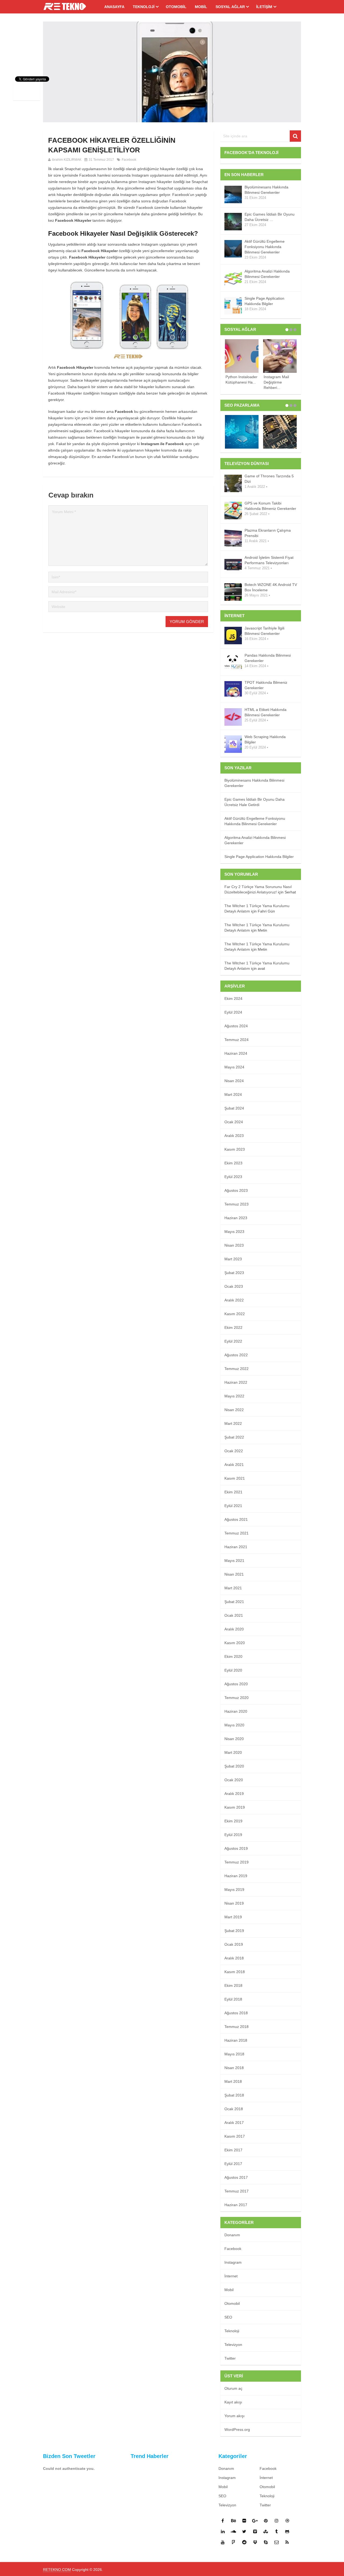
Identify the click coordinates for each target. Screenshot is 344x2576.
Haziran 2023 (236, 1218)
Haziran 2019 (236, 1876)
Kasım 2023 (235, 1149)
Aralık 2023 (234, 1136)
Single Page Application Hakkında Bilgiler (264, 301)
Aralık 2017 (234, 2123)
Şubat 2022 (234, 1437)
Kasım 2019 (235, 1807)
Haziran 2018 (236, 2040)
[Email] (277, 2542)
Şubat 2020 (234, 1766)
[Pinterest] (266, 2521)
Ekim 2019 (233, 1821)
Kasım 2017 (235, 2136)
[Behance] (234, 2521)
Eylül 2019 (233, 1835)
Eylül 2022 (233, 1341)
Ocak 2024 (234, 1122)
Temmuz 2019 (236, 1862)
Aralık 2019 (234, 1794)
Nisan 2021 (234, 1574)
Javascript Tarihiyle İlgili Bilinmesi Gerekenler (264, 631)
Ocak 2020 (234, 1780)
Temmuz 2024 (236, 1040)
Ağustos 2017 (236, 2177)
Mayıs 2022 (234, 1396)
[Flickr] (244, 2521)
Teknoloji (144, 7)
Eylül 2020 (233, 1670)
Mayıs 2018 (234, 2054)
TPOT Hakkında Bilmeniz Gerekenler (266, 685)
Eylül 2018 (233, 1999)
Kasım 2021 (235, 1478)
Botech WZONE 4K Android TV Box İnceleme (271, 587)
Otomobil (176, 7)
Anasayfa (114, 7)
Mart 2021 (233, 1588)
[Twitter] (244, 2531)
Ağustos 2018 (236, 2013)
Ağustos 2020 (236, 1684)
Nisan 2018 (234, 2068)
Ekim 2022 (233, 1328)
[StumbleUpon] (266, 2531)
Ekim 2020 (233, 1656)
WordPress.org (237, 2430)
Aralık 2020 (234, 1629)
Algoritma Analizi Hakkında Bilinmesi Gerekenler (267, 274)
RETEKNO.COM (57, 2570)
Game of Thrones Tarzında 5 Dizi (269, 479)
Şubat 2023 (234, 1273)
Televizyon (233, 2345)
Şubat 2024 (234, 1108)
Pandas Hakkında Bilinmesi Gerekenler (268, 658)
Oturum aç (233, 2388)
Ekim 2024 (233, 999)
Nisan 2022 (234, 1410)
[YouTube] (223, 2542)
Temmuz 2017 (236, 2191)
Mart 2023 (233, 1259)
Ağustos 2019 (236, 1848)
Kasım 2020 (235, 1643)
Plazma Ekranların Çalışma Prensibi (268, 533)
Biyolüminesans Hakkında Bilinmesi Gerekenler (266, 190)
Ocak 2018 (234, 2109)
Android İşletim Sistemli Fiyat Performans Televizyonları (269, 560)
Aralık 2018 (234, 1958)
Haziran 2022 (236, 1382)
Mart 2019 (233, 1917)
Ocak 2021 (234, 1615)
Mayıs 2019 (234, 1890)
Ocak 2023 (234, 1286)
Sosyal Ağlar (230, 7)
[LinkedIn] (223, 2531)
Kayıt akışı (233, 2402)
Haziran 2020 (236, 1711)
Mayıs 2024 (234, 1067)
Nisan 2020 (234, 1739)
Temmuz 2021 (236, 1533)
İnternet (231, 2276)
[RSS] (287, 2542)
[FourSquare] (234, 2542)
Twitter (230, 2358)
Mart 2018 (233, 2081)
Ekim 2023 (233, 1163)
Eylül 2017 (233, 2164)
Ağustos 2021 (236, 1519)
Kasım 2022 (235, 1314)
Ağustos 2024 (236, 1026)
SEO (228, 2317)
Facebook (129, 160)
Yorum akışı (234, 2416)
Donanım (232, 2235)
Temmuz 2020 (236, 1698)
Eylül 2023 (233, 1177)
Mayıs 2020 (234, 1725)
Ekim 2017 (233, 2150)
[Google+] (255, 2521)
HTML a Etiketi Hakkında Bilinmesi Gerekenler (266, 712)
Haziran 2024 (236, 1053)
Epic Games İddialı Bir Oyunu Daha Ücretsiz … (270, 217)
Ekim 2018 (233, 1985)
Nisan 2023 (234, 1245)
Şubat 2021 (234, 1602)
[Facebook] (223, 2521)
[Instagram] (277, 2521)
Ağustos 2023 (236, 1190)
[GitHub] (287, 2531)
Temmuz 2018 (236, 2027)
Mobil (201, 7)
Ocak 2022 (234, 1451)
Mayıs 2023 (234, 1232)
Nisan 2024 (234, 1081)
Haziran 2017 (236, 2205)
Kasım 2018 (235, 1972)
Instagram (233, 2262)
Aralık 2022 (234, 1300)
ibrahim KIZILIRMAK (67, 160)
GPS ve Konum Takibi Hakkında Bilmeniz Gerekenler (270, 506)
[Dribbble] (287, 2521)
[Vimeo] (255, 2531)
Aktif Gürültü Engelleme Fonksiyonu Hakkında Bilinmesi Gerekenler (265, 247)
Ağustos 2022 (236, 1355)
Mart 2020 (233, 1752)
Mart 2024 (233, 1094)
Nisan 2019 (234, 1903)
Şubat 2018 (234, 2095)
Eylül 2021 (233, 1506)
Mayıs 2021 (234, 1561)
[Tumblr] (277, 2531)
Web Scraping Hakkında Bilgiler (265, 739)
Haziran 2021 (236, 1547)
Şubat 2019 (234, 1931)
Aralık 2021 (234, 1465)
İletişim (264, 7)
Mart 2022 (233, 1423)
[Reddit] (244, 2542)
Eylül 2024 (233, 1012)
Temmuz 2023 (236, 1204)
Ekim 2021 (233, 1492)
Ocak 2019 (234, 1944)
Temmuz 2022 (236, 1369)
